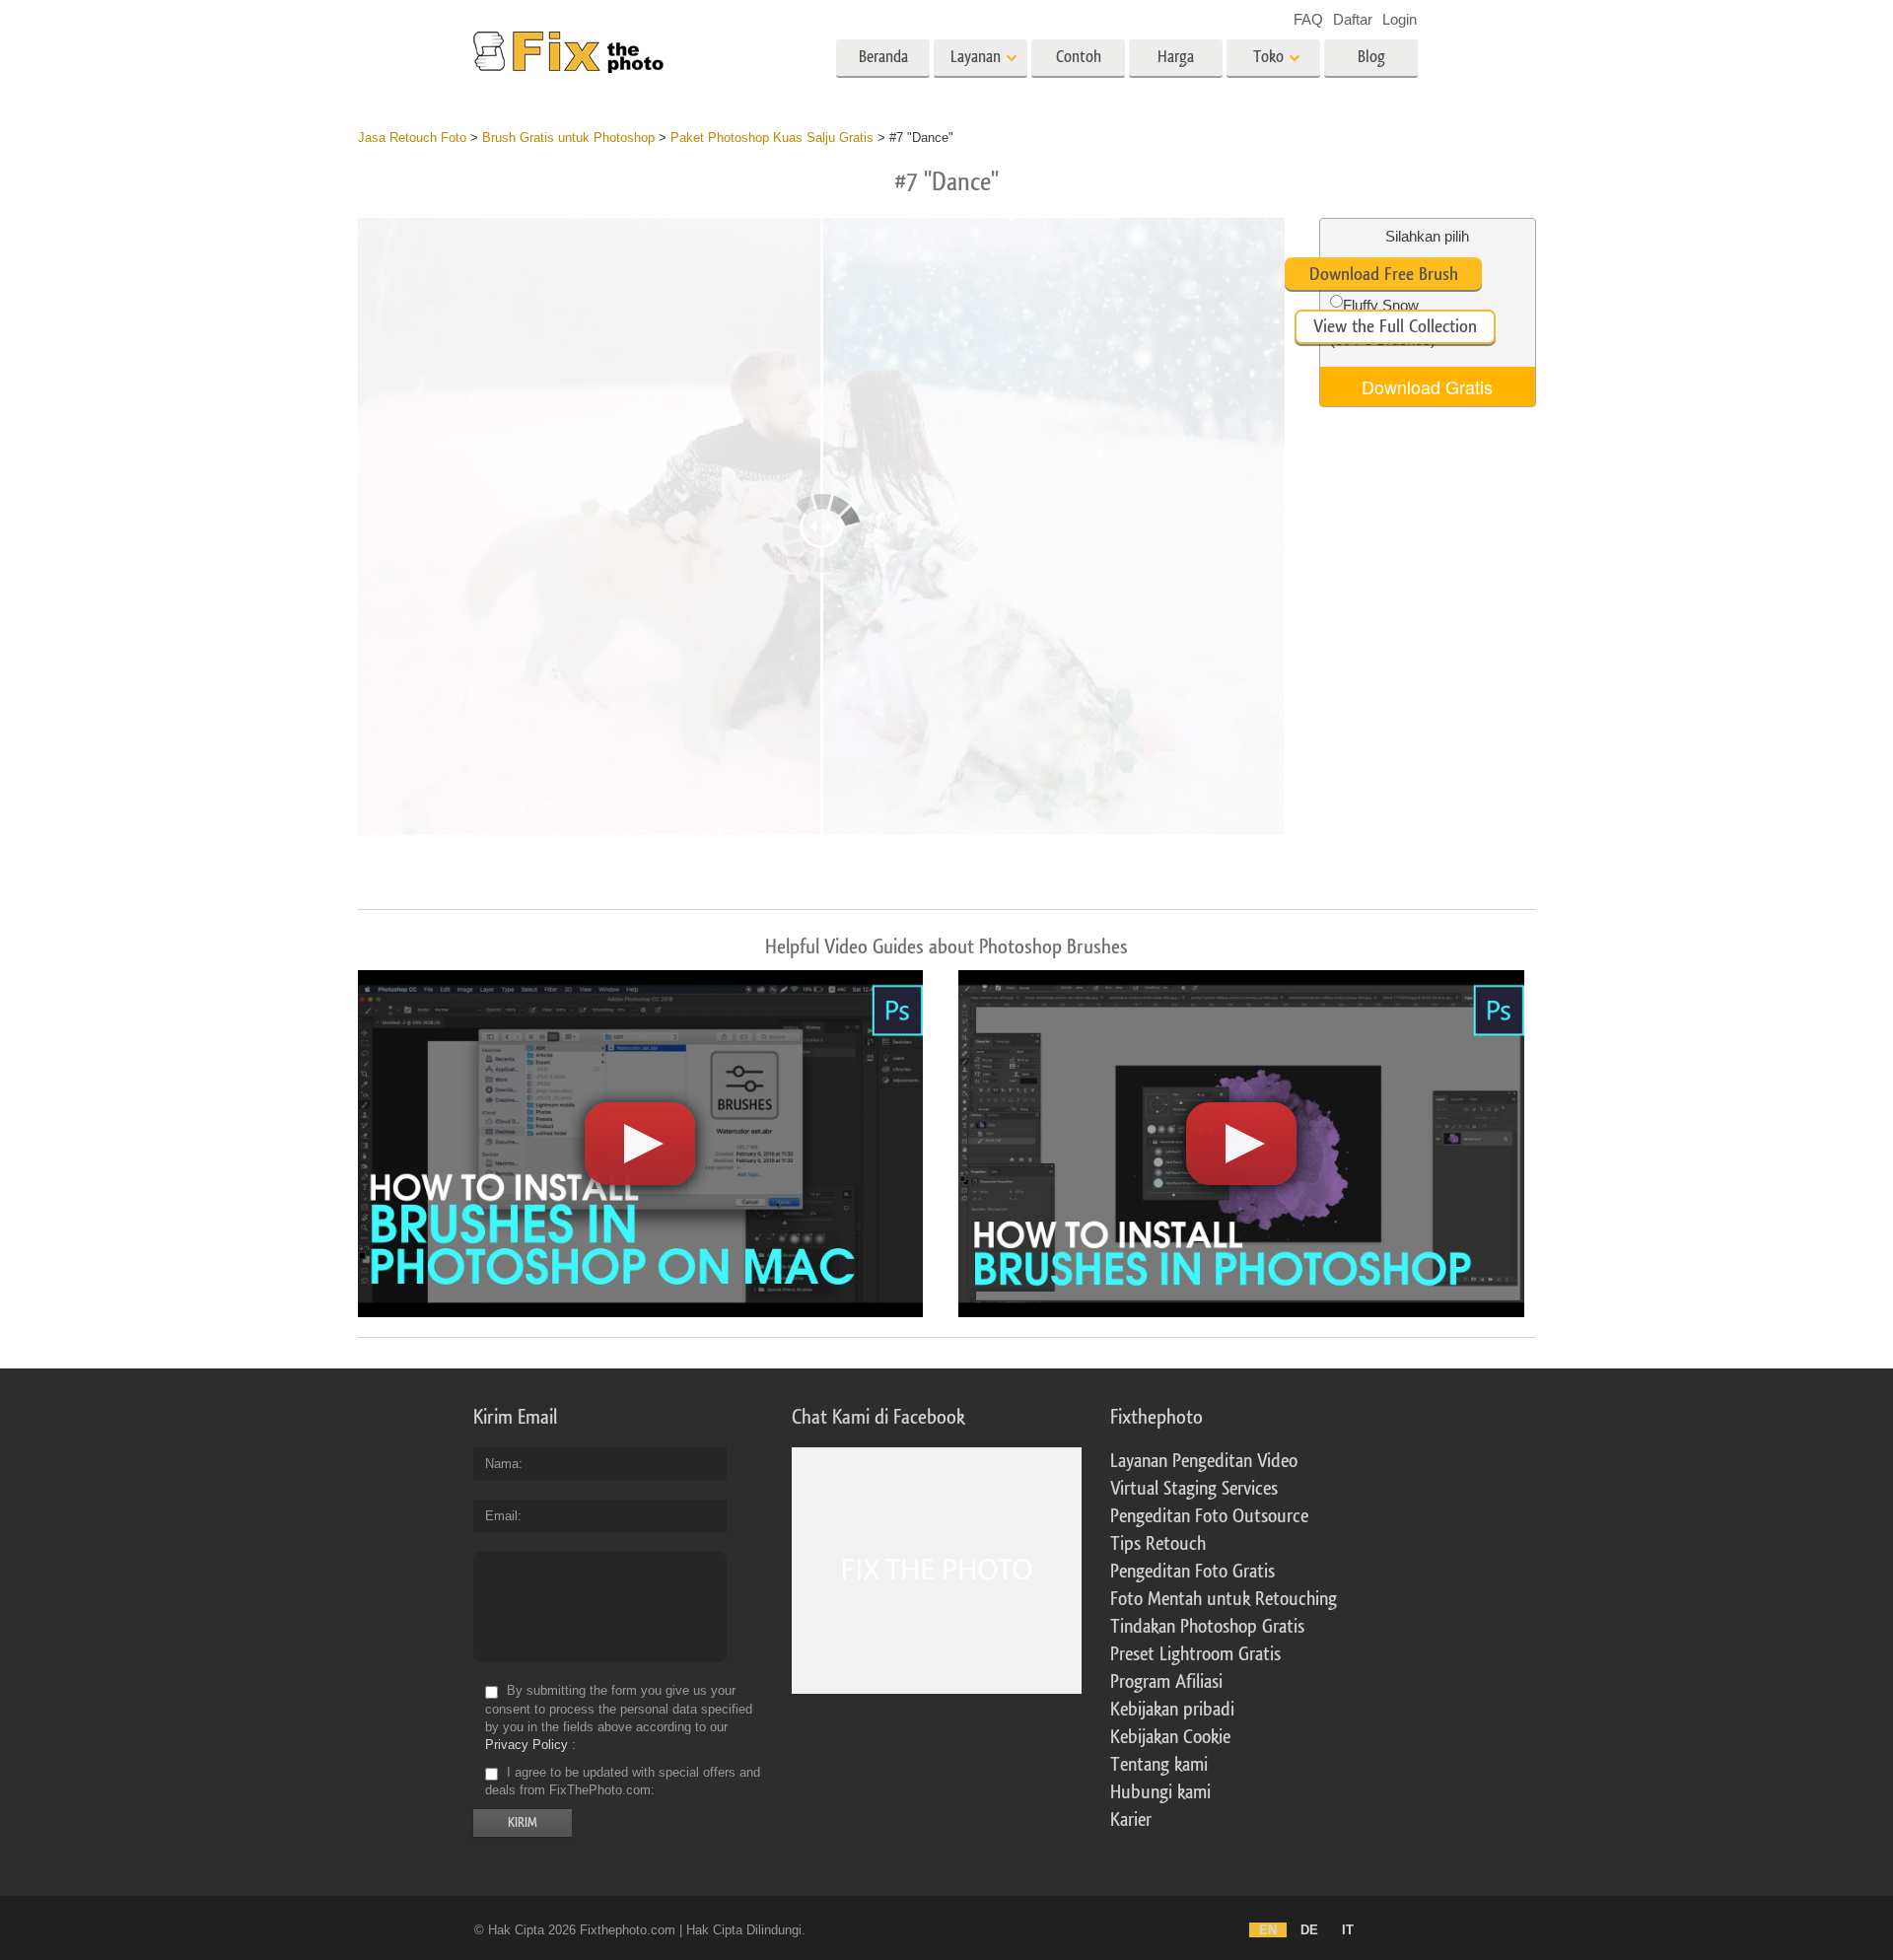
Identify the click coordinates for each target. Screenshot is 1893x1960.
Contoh (1079, 57)
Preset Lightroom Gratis (1195, 1654)
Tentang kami (1159, 1765)
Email (501, 1516)
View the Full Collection (1395, 326)
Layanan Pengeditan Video (1204, 1461)
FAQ (1308, 19)
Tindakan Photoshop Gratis (1207, 1627)
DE (1309, 1930)
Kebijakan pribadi (1172, 1710)
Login (1400, 19)
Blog (1371, 57)
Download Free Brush (1384, 274)
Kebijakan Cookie (1170, 1737)
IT (1348, 1930)
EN (1268, 1930)
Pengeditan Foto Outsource (1209, 1516)
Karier (1131, 1820)
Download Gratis (1427, 386)
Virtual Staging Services (1194, 1489)
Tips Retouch (1158, 1544)
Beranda (883, 57)
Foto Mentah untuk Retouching (1224, 1599)
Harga (1176, 57)
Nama (502, 1464)
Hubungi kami (1160, 1792)
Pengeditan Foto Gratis (1192, 1572)
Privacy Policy (526, 1745)
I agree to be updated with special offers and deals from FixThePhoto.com (623, 1781)
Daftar (1353, 19)
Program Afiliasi (1166, 1682)
